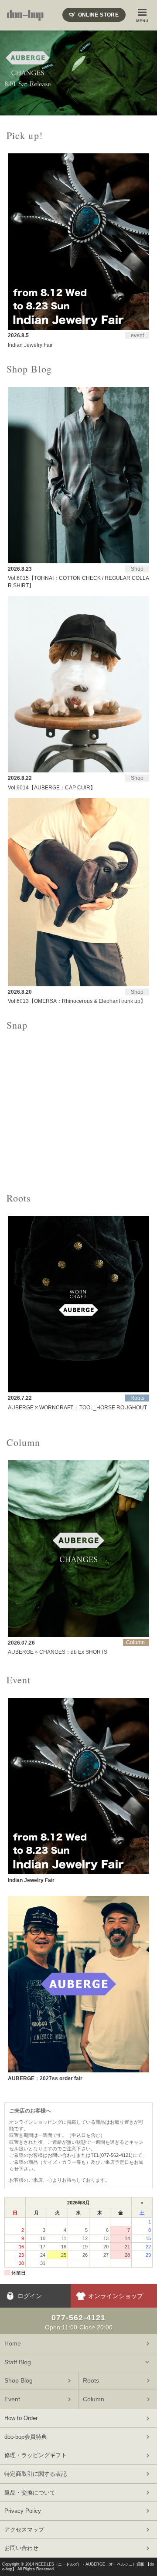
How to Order (21, 2418)
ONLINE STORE (98, 15)
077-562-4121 (116, 2155)
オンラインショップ (116, 2296)
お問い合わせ (62, 2155)
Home (13, 2343)
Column (94, 2399)
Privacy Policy (23, 2511)
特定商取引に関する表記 (36, 2474)
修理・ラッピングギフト (36, 2455)
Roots (91, 2380)
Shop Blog (19, 2380)
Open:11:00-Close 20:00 (79, 2322)
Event (12, 2399)
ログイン (30, 2296)
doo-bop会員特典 (26, 2437)
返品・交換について (30, 2493)
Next (146, 73)
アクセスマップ (24, 2530)
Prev (11, 73)
